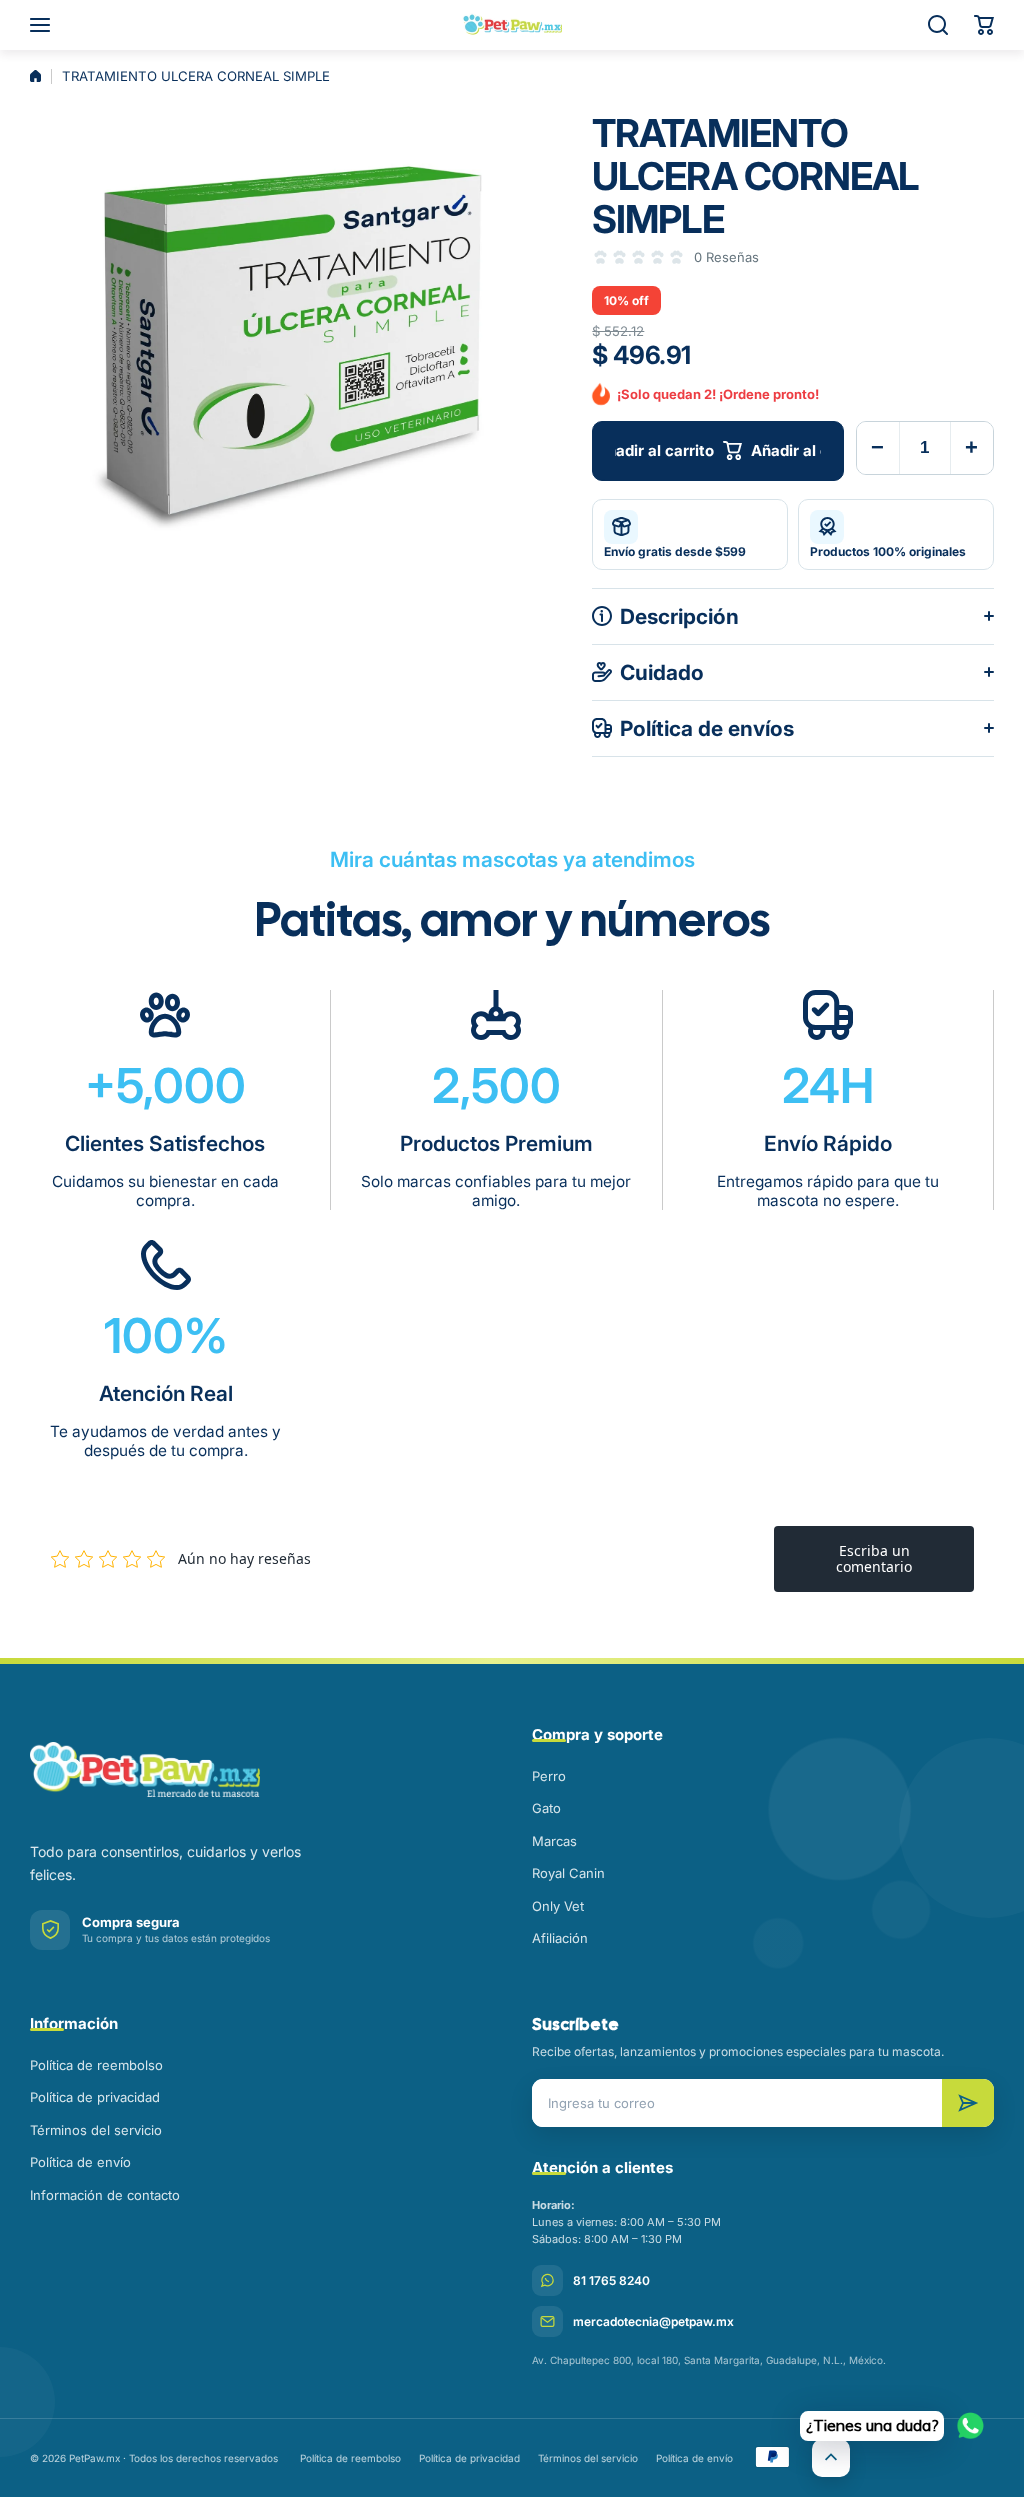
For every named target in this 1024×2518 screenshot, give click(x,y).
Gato (546, 1808)
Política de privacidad (95, 2097)
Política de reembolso (96, 2065)
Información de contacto (105, 2195)
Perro (549, 1776)
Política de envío (80, 2162)
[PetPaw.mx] (512, 25)
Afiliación (560, 1938)
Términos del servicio (96, 2130)
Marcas (554, 1841)
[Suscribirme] (968, 2103)
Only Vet (558, 1906)
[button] (984, 25)
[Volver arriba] (831, 2458)
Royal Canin (568, 1873)
